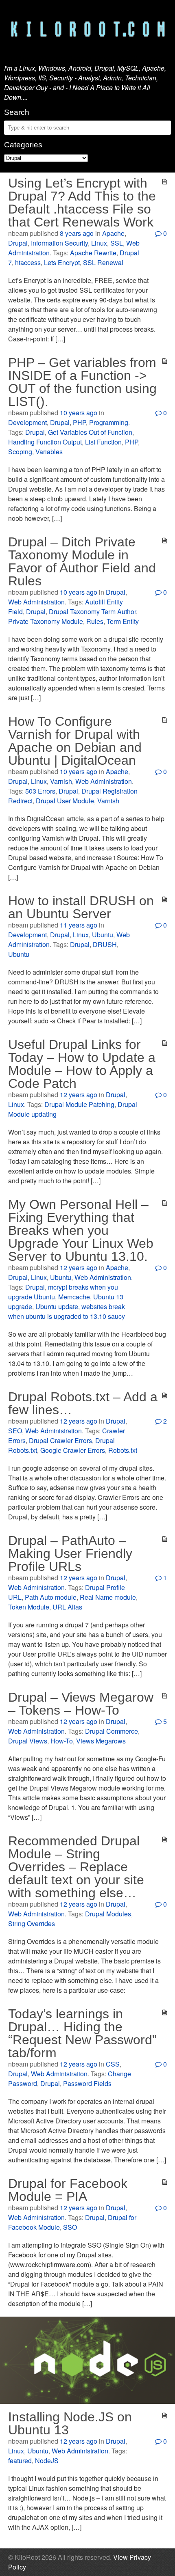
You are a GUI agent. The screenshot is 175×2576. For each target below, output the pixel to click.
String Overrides (32, 1923)
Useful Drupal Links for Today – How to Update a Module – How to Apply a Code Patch (82, 1064)
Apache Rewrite (93, 253)
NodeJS (47, 2461)
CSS (113, 2064)
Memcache (74, 1297)
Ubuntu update (57, 1306)
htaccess (28, 262)
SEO (15, 1431)
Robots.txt (123, 1450)
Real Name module (108, 1597)
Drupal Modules (108, 1914)
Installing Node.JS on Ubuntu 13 (70, 2423)
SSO (70, 2227)
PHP (79, 422)
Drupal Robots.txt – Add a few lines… (83, 1403)
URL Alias (67, 1607)
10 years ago (79, 413)
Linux (99, 243)
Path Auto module (51, 1597)
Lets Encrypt (62, 262)
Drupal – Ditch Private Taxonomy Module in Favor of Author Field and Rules (82, 561)
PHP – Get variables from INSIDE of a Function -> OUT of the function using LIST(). (82, 382)
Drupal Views (28, 1741)
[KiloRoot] (87, 30)
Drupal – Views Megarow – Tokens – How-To (81, 1704)
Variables (49, 452)
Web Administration (36, 602)
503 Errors (40, 791)
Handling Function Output (45, 442)
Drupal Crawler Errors (60, 1440)
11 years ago (79, 925)
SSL (117, 243)
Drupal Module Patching (79, 1104)
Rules (95, 621)
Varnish (61, 781)
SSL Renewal (103, 262)
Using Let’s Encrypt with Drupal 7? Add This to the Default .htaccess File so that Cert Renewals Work (82, 203)
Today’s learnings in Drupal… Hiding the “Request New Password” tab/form (82, 2033)
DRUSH (105, 944)
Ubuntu (103, 935)
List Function (103, 442)
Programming (109, 422)
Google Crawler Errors (73, 1450)
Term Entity (123, 621)
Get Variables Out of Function (90, 432)
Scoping (20, 452)
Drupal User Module (65, 801)
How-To (62, 1741)
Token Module (29, 1607)
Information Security (59, 243)
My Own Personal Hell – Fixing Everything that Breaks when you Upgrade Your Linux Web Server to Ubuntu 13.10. (81, 1230)
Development (27, 422)
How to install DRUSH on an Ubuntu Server (81, 907)
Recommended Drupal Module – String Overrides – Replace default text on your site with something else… (76, 1867)
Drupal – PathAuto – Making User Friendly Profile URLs (70, 1553)
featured (20, 2461)
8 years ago (77, 233)
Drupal (18, 243)
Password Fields (87, 2083)
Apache (113, 233)
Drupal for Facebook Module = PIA (68, 2190)
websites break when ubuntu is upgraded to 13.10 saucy (67, 1311)
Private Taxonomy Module (46, 621)
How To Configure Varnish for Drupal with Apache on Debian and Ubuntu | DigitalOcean (75, 741)
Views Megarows (101, 1741)
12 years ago (79, 1095)
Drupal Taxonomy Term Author (92, 612)
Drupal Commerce (112, 1731)
